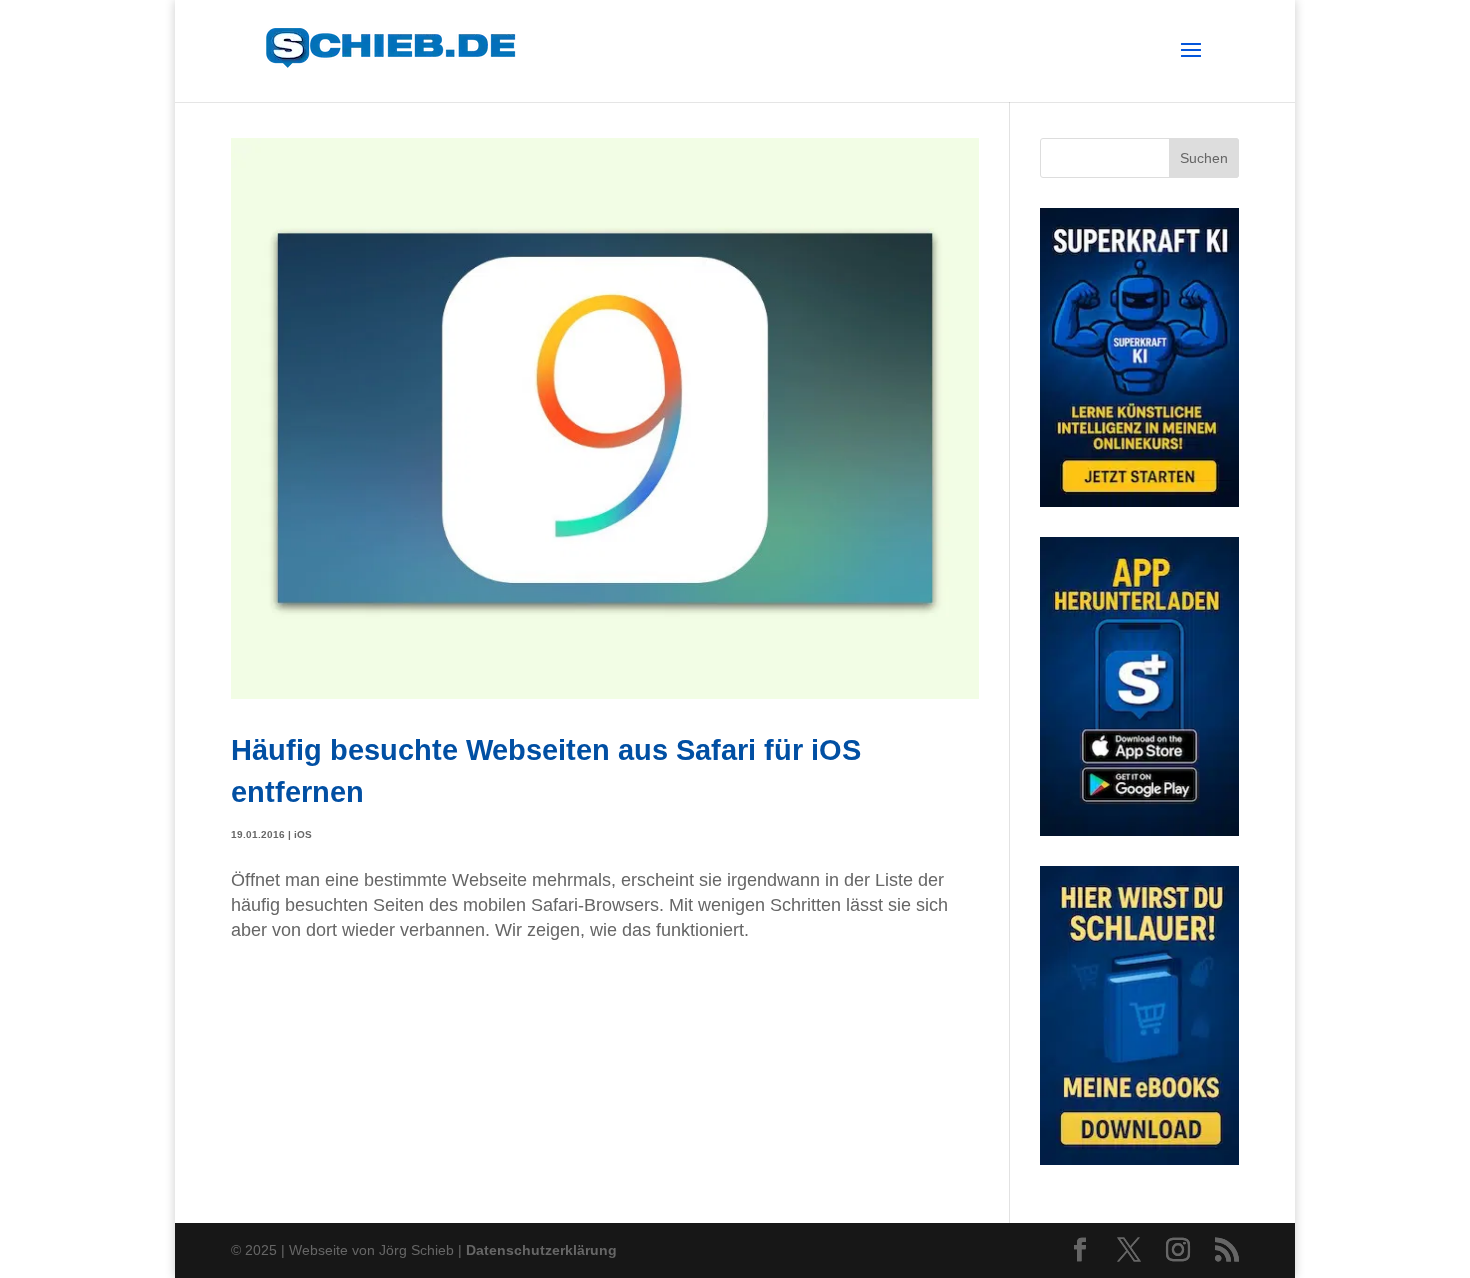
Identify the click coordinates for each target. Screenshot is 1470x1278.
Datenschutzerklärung (541, 1250)
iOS (303, 834)
